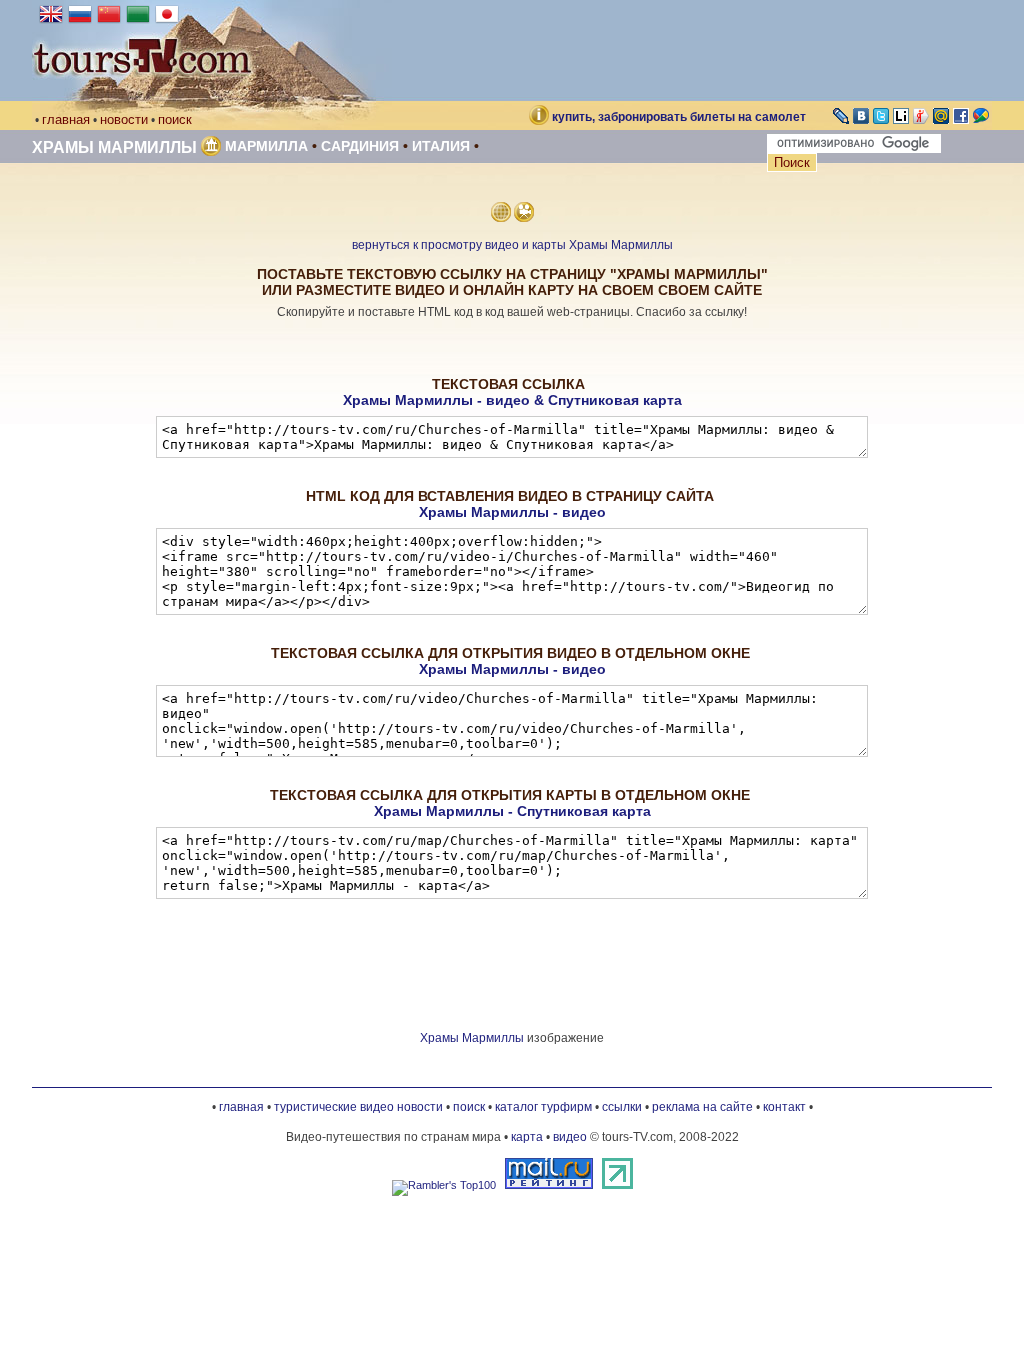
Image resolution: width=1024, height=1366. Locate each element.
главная (66, 119)
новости (124, 119)
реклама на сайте (702, 1107)
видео (570, 1137)
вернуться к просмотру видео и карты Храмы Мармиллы (512, 245)
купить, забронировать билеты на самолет (679, 117)
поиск (175, 119)
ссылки (622, 1107)
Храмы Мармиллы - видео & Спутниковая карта (512, 400)
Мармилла (266, 146)
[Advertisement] (512, 348)
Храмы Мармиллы (114, 147)
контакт (784, 1107)
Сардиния (360, 146)
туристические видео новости (358, 1107)
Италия (441, 146)
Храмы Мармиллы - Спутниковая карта (512, 811)
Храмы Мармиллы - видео (512, 512)
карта (527, 1137)
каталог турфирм (543, 1107)
